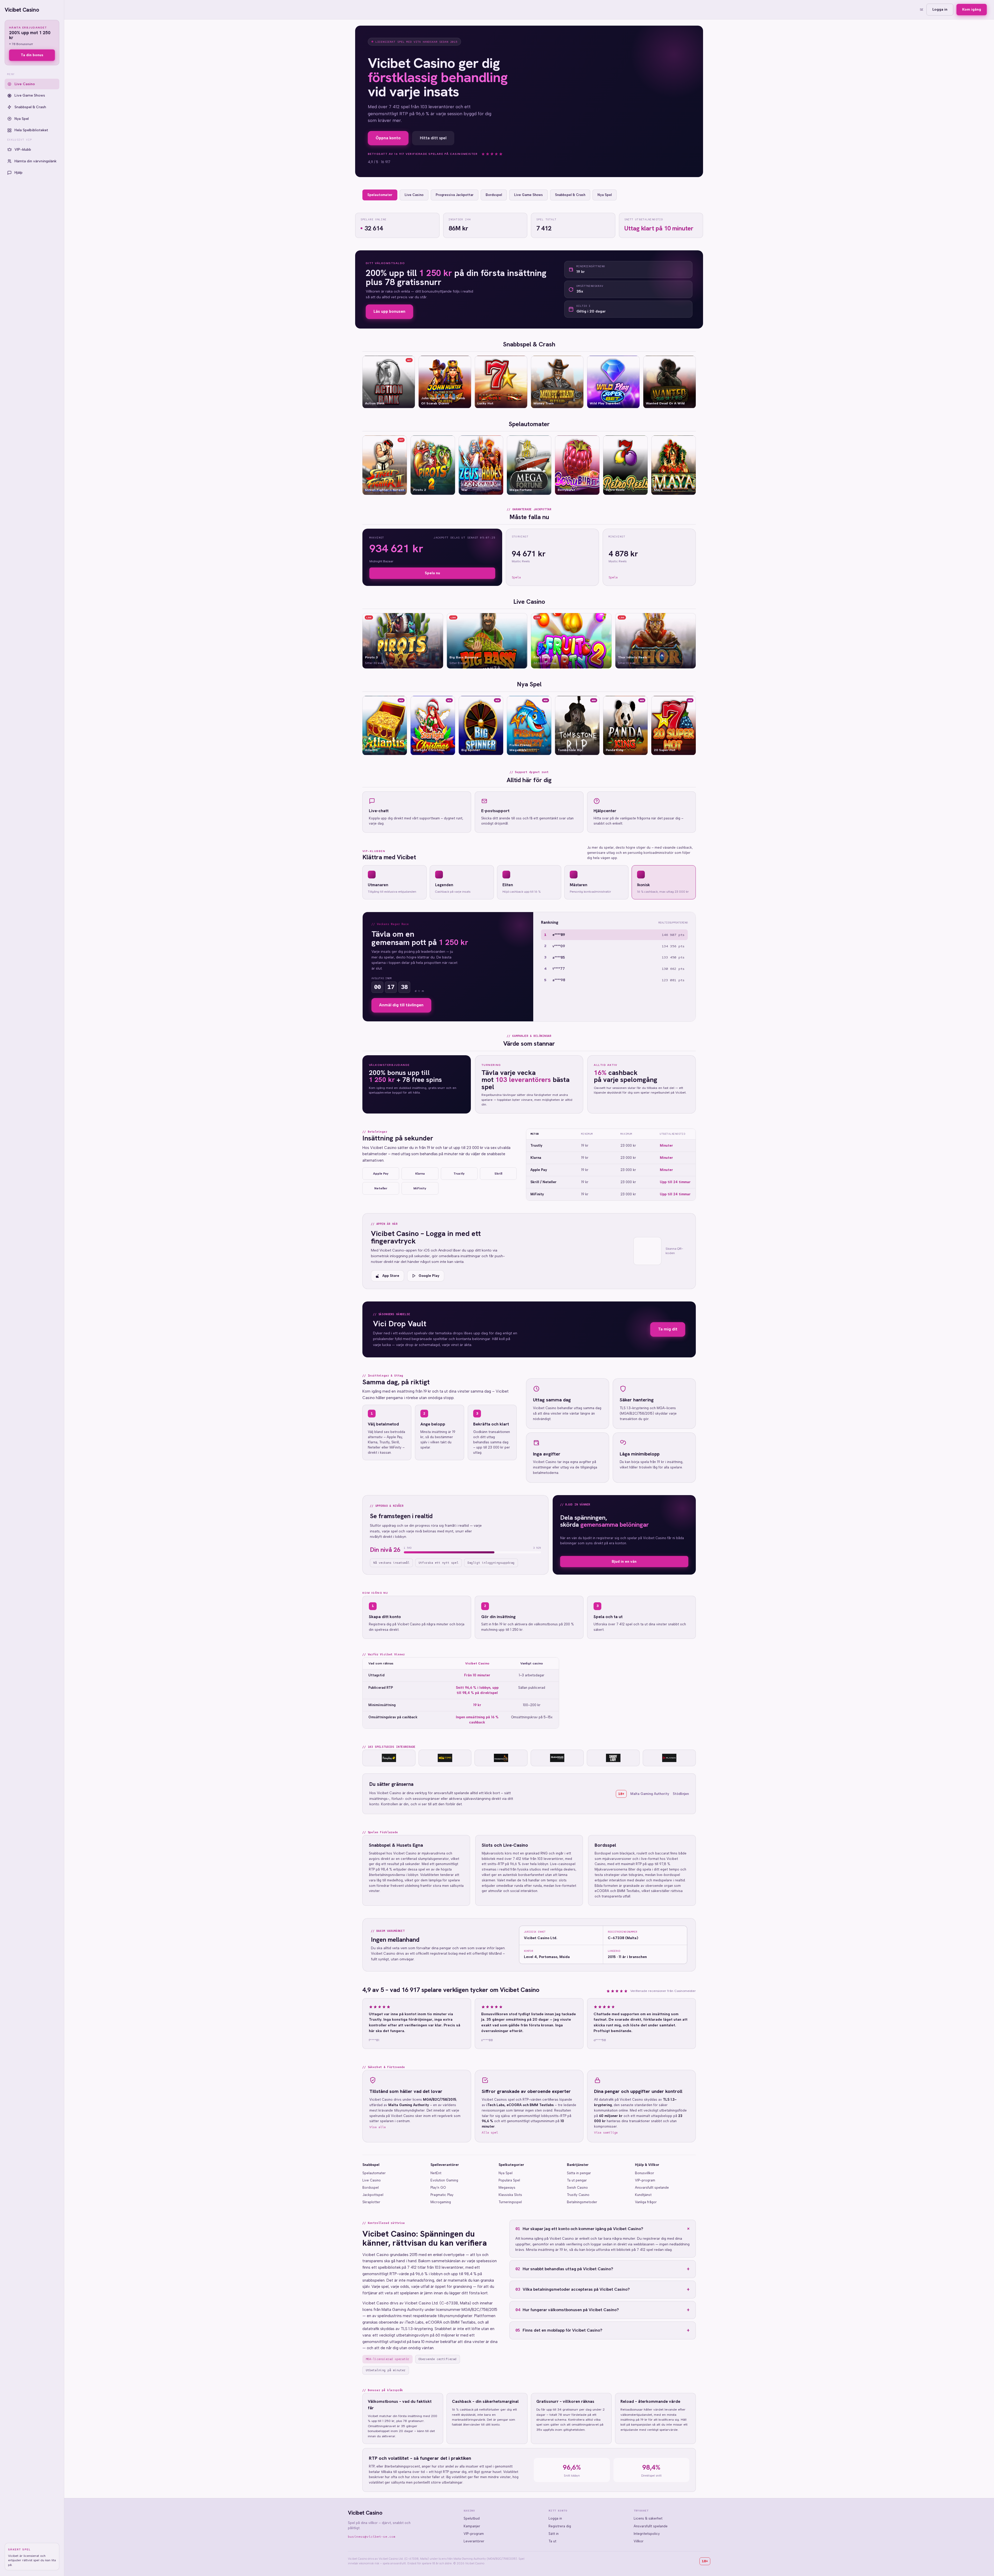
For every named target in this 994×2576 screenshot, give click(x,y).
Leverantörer (474, 2541)
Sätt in (554, 2534)
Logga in (940, 9)
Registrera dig (560, 2526)
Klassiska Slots (510, 2195)
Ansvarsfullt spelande (652, 2188)
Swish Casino (577, 2188)
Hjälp (19, 173)
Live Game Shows (30, 95)
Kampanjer (472, 2526)
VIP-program (645, 2180)
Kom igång (972, 9)
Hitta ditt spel (433, 138)
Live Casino (25, 84)
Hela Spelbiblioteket (31, 130)
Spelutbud (472, 2518)
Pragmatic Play (442, 2195)
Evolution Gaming (444, 2180)
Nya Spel (22, 119)
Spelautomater (374, 2173)
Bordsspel (371, 2188)
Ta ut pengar (577, 2180)
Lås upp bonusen (389, 311)
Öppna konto (388, 138)
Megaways (507, 2188)
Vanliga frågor (646, 2202)
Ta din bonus (32, 55)
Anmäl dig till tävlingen (401, 1005)
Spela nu (432, 573)
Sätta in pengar (579, 2173)
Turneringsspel (510, 2202)
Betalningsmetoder (582, 2202)
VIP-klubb (23, 150)
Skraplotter (371, 2202)
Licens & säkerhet (648, 2518)
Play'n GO (438, 2188)
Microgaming (441, 2202)
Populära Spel (509, 2180)
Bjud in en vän (624, 1562)
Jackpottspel (373, 2195)
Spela (516, 577)
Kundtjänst (643, 2195)
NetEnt (436, 2173)
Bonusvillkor (645, 2173)
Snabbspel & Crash (30, 107)
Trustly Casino (578, 2195)
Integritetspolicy (647, 2534)
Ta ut (552, 2541)
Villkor (639, 2541)
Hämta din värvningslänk (35, 161)
